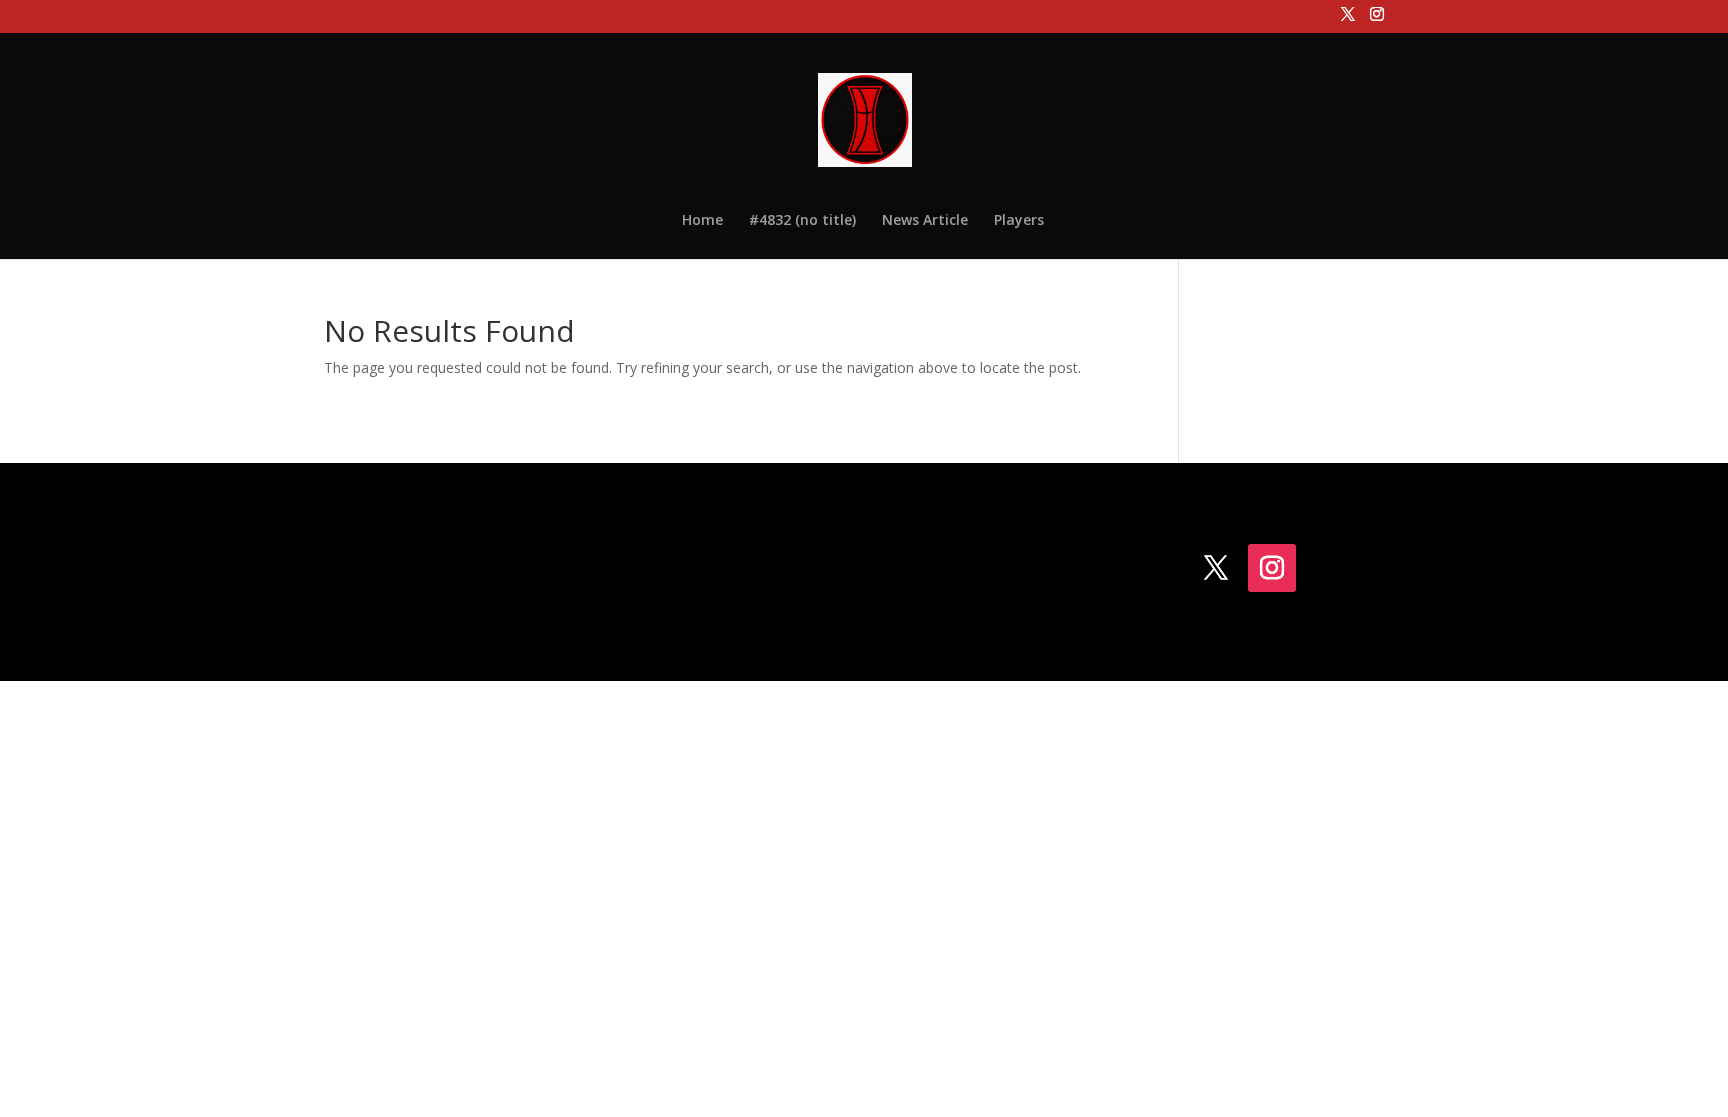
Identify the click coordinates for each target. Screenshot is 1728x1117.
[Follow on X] (1216, 568)
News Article (925, 221)
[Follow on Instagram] (1272, 568)
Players (1019, 221)
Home (702, 221)
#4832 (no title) (802, 221)
